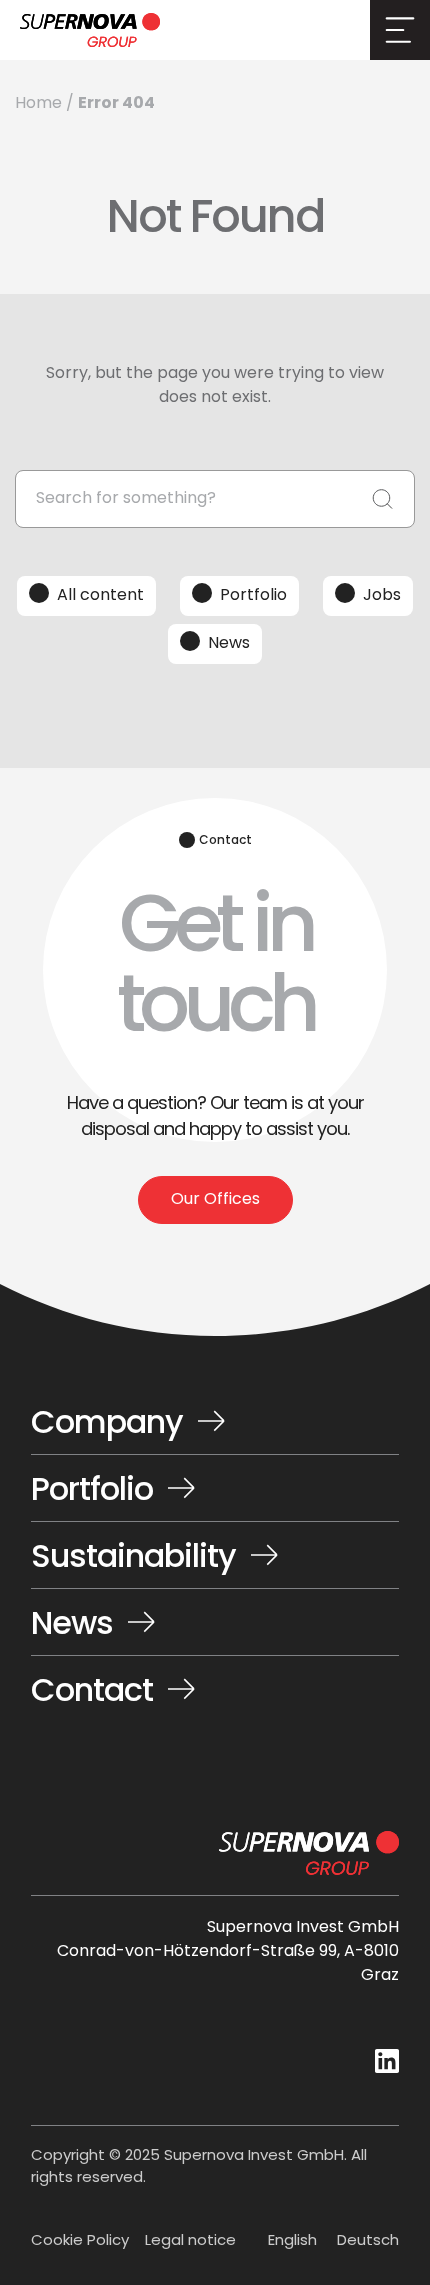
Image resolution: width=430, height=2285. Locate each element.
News (229, 644)
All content (100, 596)
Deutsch (368, 2241)
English (292, 2241)
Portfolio (253, 596)
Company (107, 1426)
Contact (92, 1689)
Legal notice (190, 2242)
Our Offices (215, 1200)
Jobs (382, 596)
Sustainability (133, 1560)
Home (38, 104)
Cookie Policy (80, 2242)
